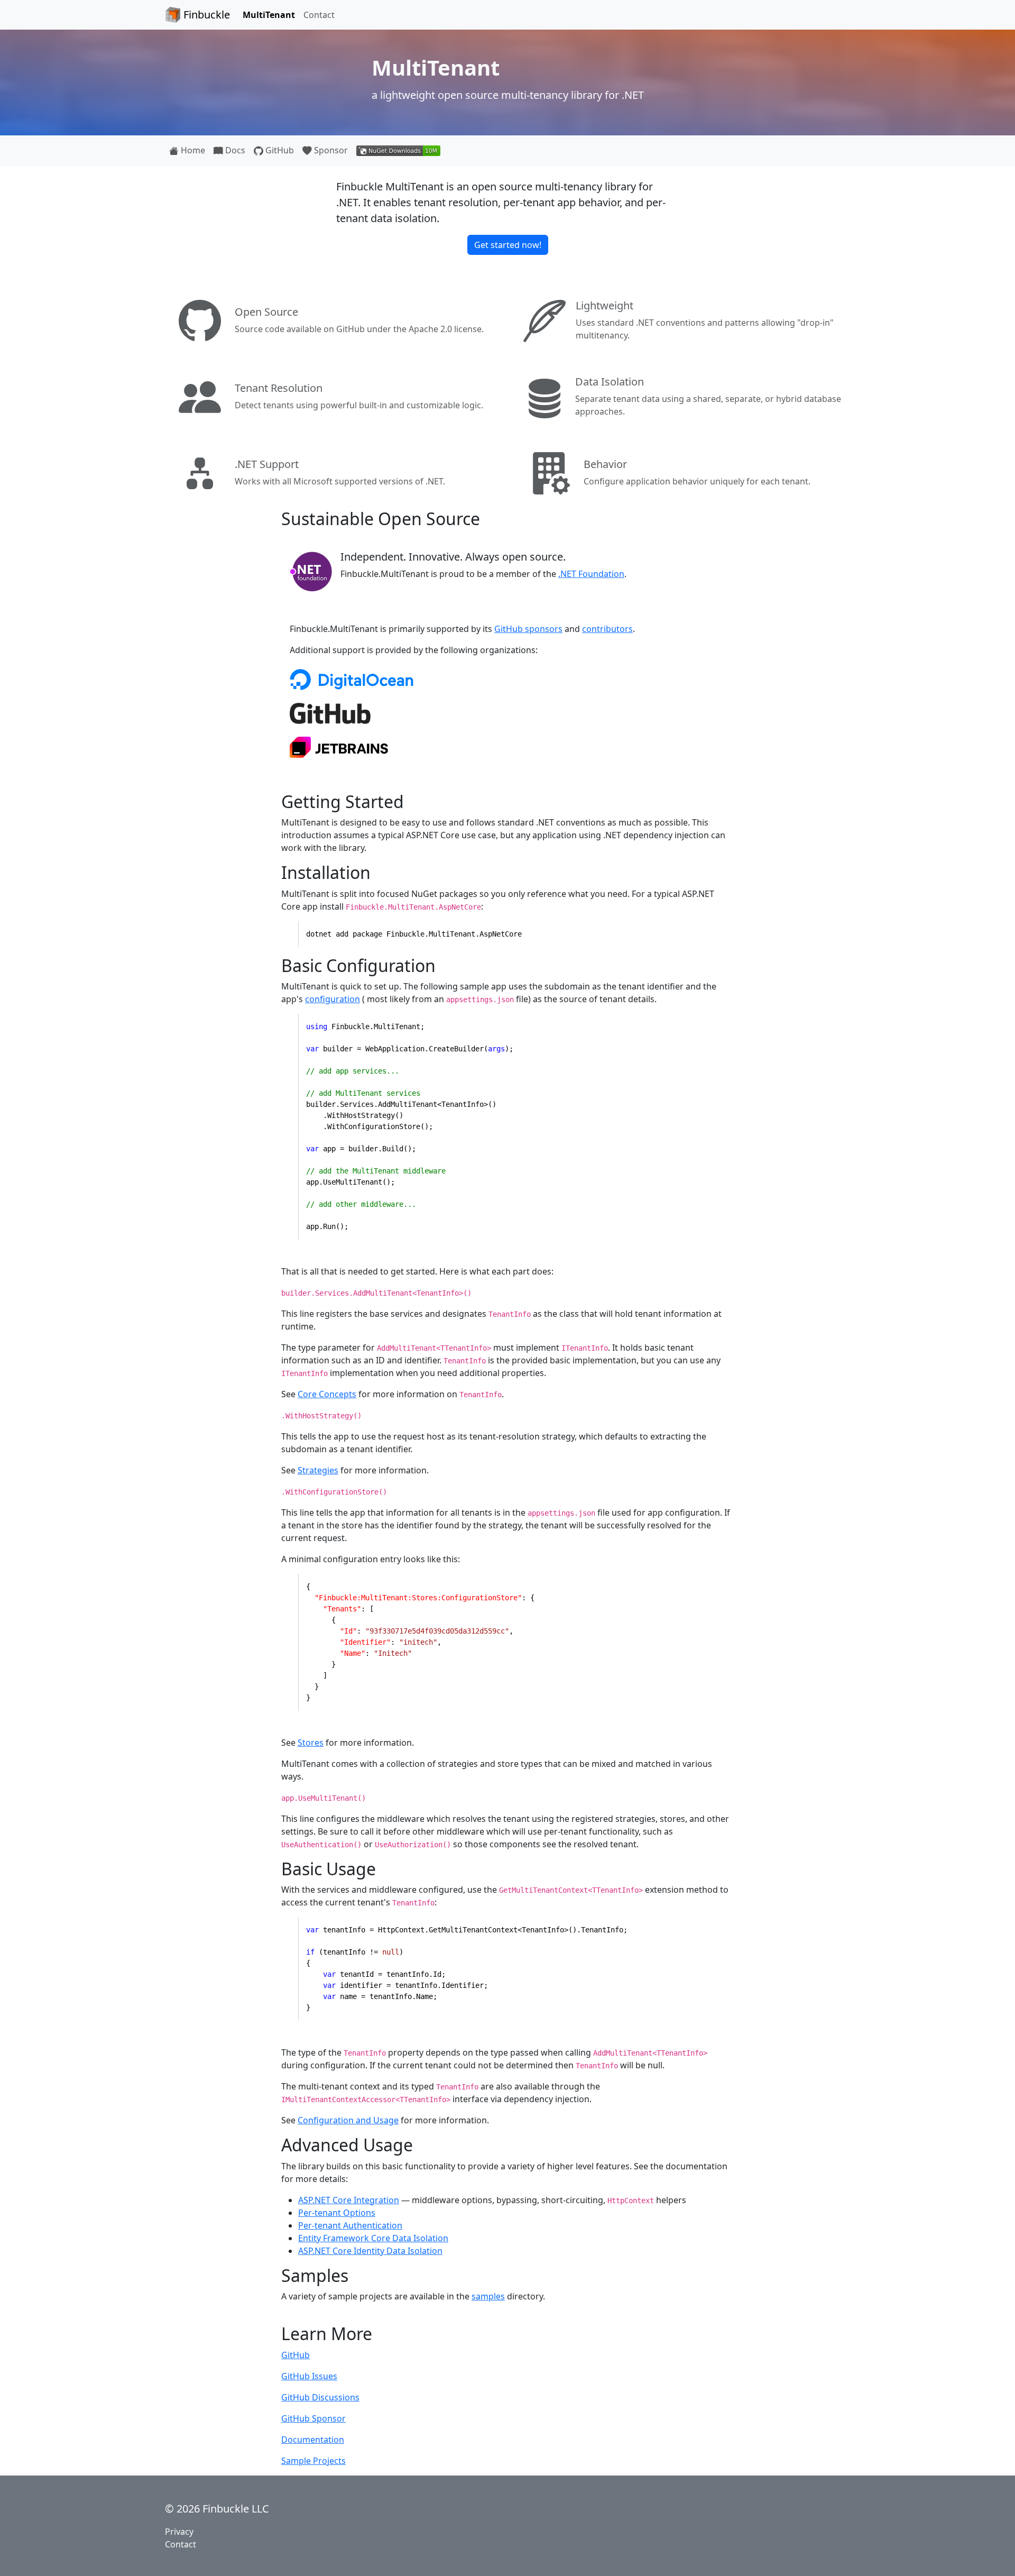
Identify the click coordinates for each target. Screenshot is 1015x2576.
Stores (311, 1743)
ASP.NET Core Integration (349, 2200)
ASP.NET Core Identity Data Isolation (370, 2251)
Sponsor (330, 150)
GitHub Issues (309, 2376)
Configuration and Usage (348, 2120)
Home (192, 150)
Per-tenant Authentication (350, 2225)
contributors (607, 629)
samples (488, 2296)
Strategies (318, 1470)
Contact (319, 15)
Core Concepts (327, 1394)
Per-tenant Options (337, 2213)
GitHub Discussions (320, 2397)
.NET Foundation (591, 574)
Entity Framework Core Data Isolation (373, 2238)
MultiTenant (269, 15)
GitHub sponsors (528, 629)
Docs (234, 150)
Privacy (179, 2532)
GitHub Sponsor (313, 2418)
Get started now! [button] (508, 245)
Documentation (313, 2440)
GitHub (279, 150)
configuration (333, 999)
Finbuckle (205, 15)
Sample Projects (313, 2461)
